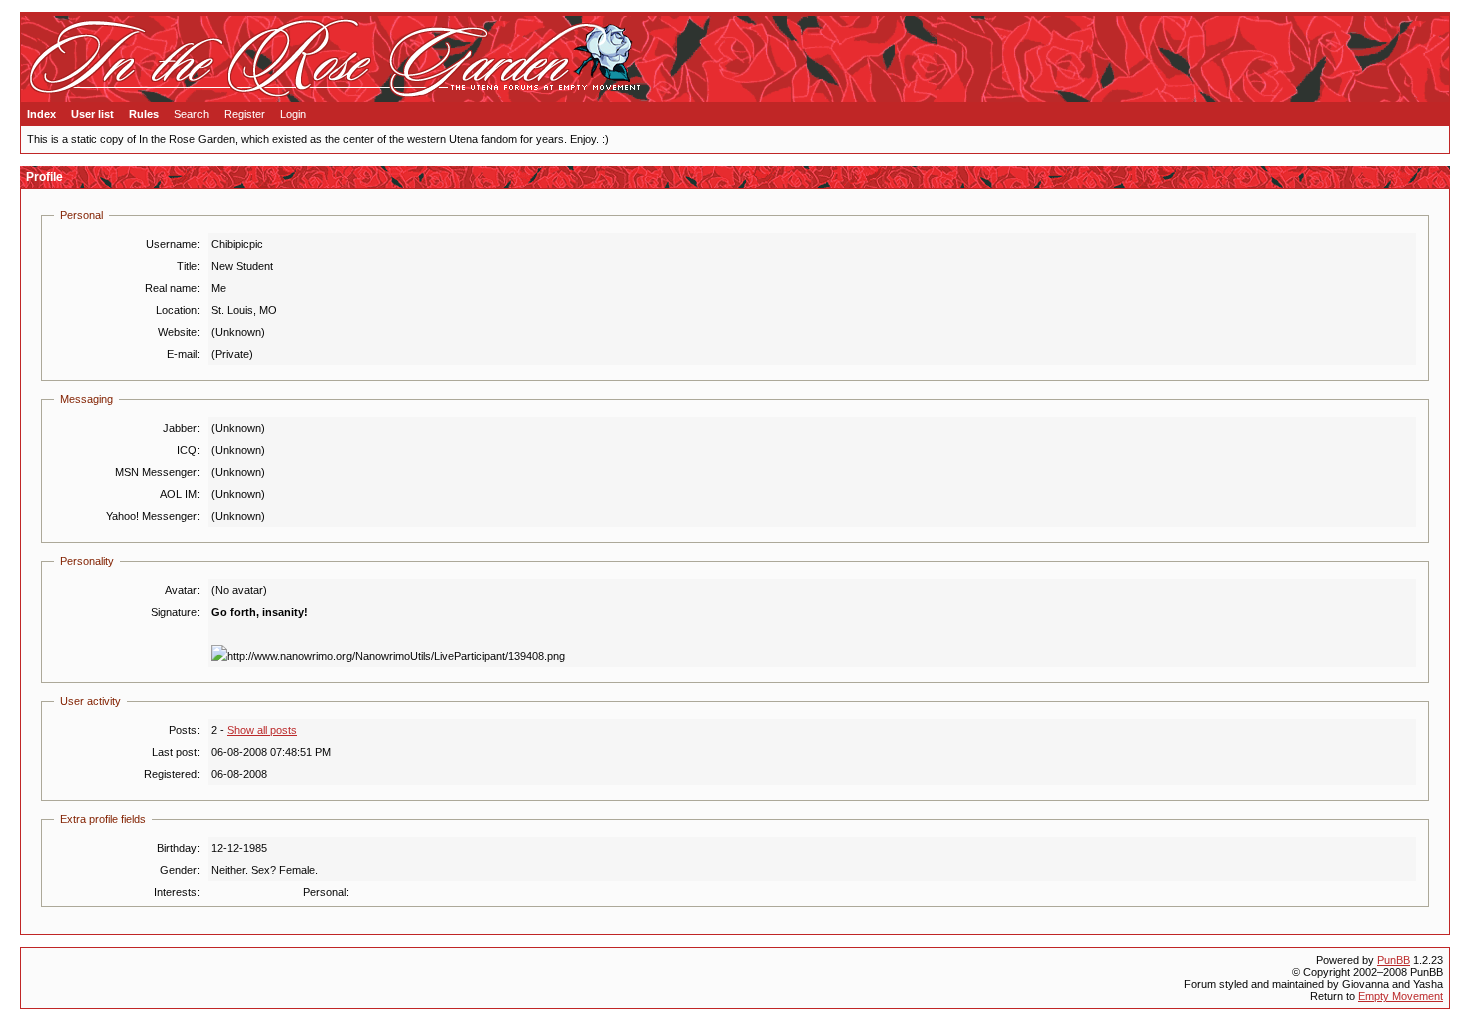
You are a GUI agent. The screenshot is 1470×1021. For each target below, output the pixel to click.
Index (41, 114)
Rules (144, 114)
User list (92, 114)
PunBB (1393, 960)
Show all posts (262, 730)
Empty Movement (1400, 996)
